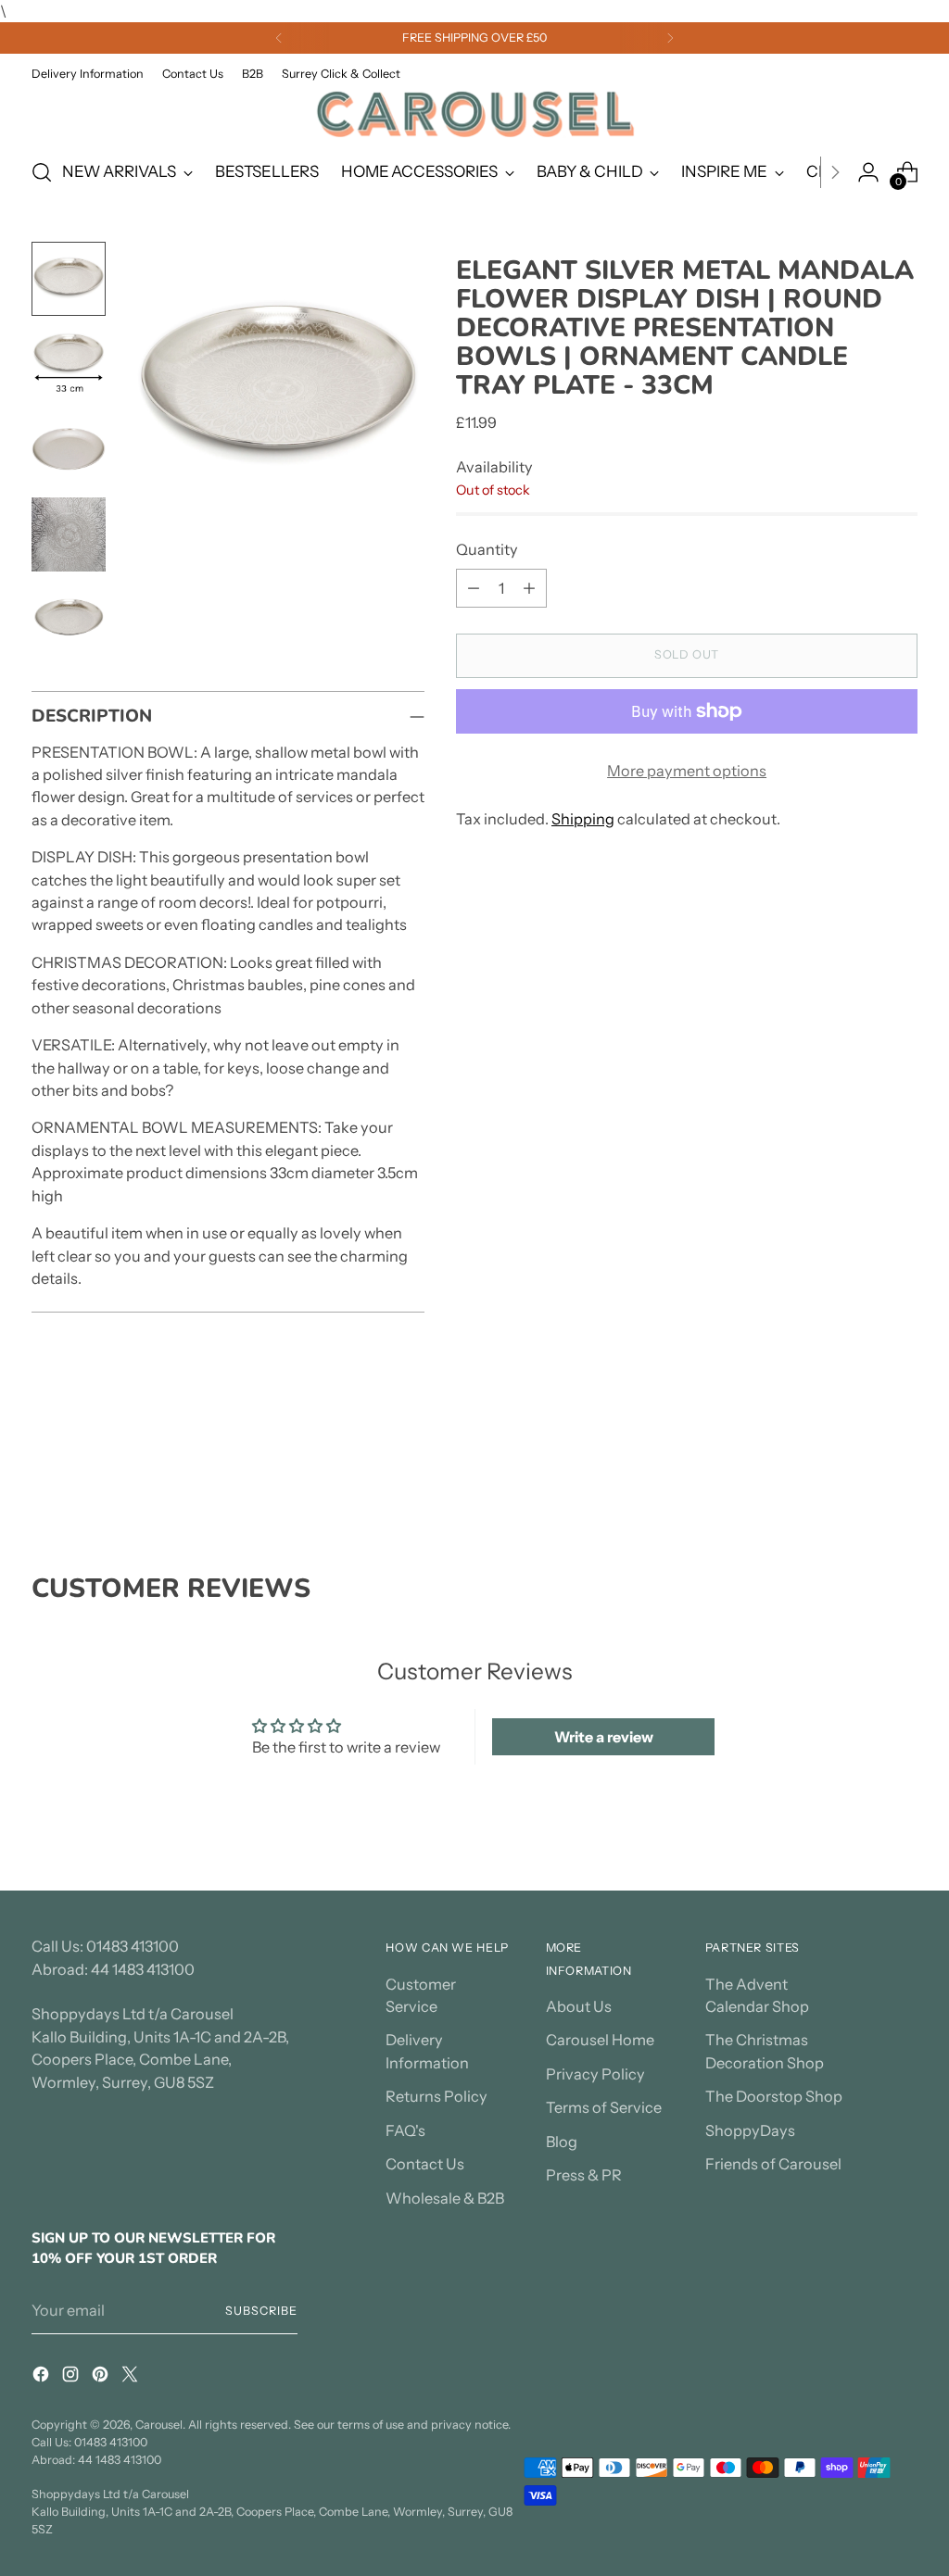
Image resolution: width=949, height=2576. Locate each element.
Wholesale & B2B (445, 2198)
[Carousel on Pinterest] (102, 2377)
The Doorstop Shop (774, 2096)
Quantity (487, 549)
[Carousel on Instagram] (72, 2377)
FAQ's (405, 2130)
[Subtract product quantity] (474, 588)
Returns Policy (437, 2096)
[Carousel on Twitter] (132, 2377)
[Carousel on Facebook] (43, 2377)
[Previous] (279, 38)
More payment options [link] (687, 771)
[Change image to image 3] (69, 449)
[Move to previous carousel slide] (859, 1474)
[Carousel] (474, 113)
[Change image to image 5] (69, 620)
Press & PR (584, 2175)
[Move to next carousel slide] (902, 1473)
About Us (579, 2006)
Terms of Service (604, 2107)
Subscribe (261, 2311)
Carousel (159, 2425)
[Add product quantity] (529, 588)
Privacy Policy (595, 2074)
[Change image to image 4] (69, 534)
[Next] (670, 38)
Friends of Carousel (773, 2164)
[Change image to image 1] (69, 279)
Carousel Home (600, 2040)
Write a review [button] (604, 1737)
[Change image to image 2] (69, 364)
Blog (562, 2142)
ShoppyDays (750, 2130)
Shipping (583, 819)
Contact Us (425, 2164)
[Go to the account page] (868, 172)
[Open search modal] (42, 172)
